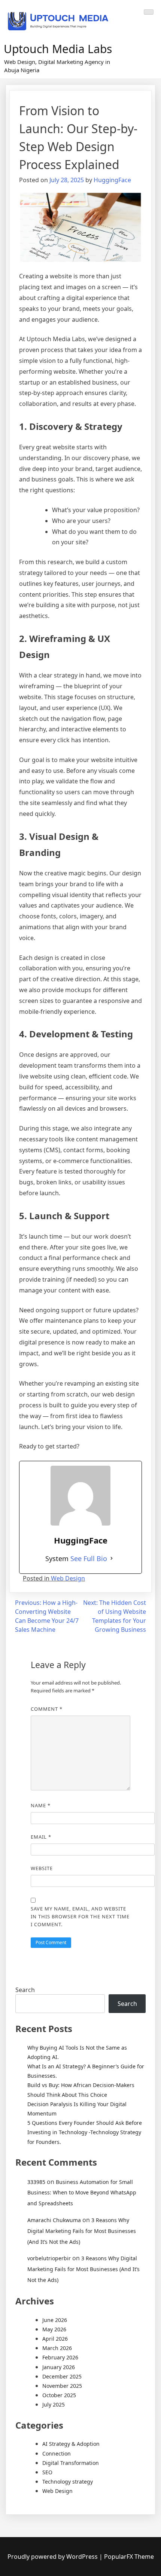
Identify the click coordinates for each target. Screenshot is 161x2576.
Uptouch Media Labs (58, 49)
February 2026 (60, 2357)
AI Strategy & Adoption (71, 2444)
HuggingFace (112, 180)
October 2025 (59, 2395)
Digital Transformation (71, 2463)
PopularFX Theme (129, 2557)
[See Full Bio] (112, 1558)
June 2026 (55, 2320)
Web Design (68, 1578)
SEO (47, 2472)
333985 (36, 2182)
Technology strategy (68, 2482)
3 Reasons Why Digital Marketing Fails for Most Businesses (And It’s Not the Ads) (82, 2231)
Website (42, 1868)
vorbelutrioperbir (49, 2258)
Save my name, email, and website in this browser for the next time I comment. (80, 1916)
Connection (57, 2453)
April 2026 (55, 2339)
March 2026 (57, 2348)
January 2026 (59, 2367)
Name (41, 1805)
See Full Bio (89, 1558)
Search (25, 1990)
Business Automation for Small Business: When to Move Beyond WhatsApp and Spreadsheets (82, 2193)
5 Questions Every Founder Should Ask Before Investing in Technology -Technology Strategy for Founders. (85, 2132)
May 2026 (54, 2329)
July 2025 (54, 2404)
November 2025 (62, 2386)
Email (41, 1837)
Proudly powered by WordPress (53, 2557)
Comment (47, 1709)
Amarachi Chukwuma (54, 2220)
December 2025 (62, 2376)
